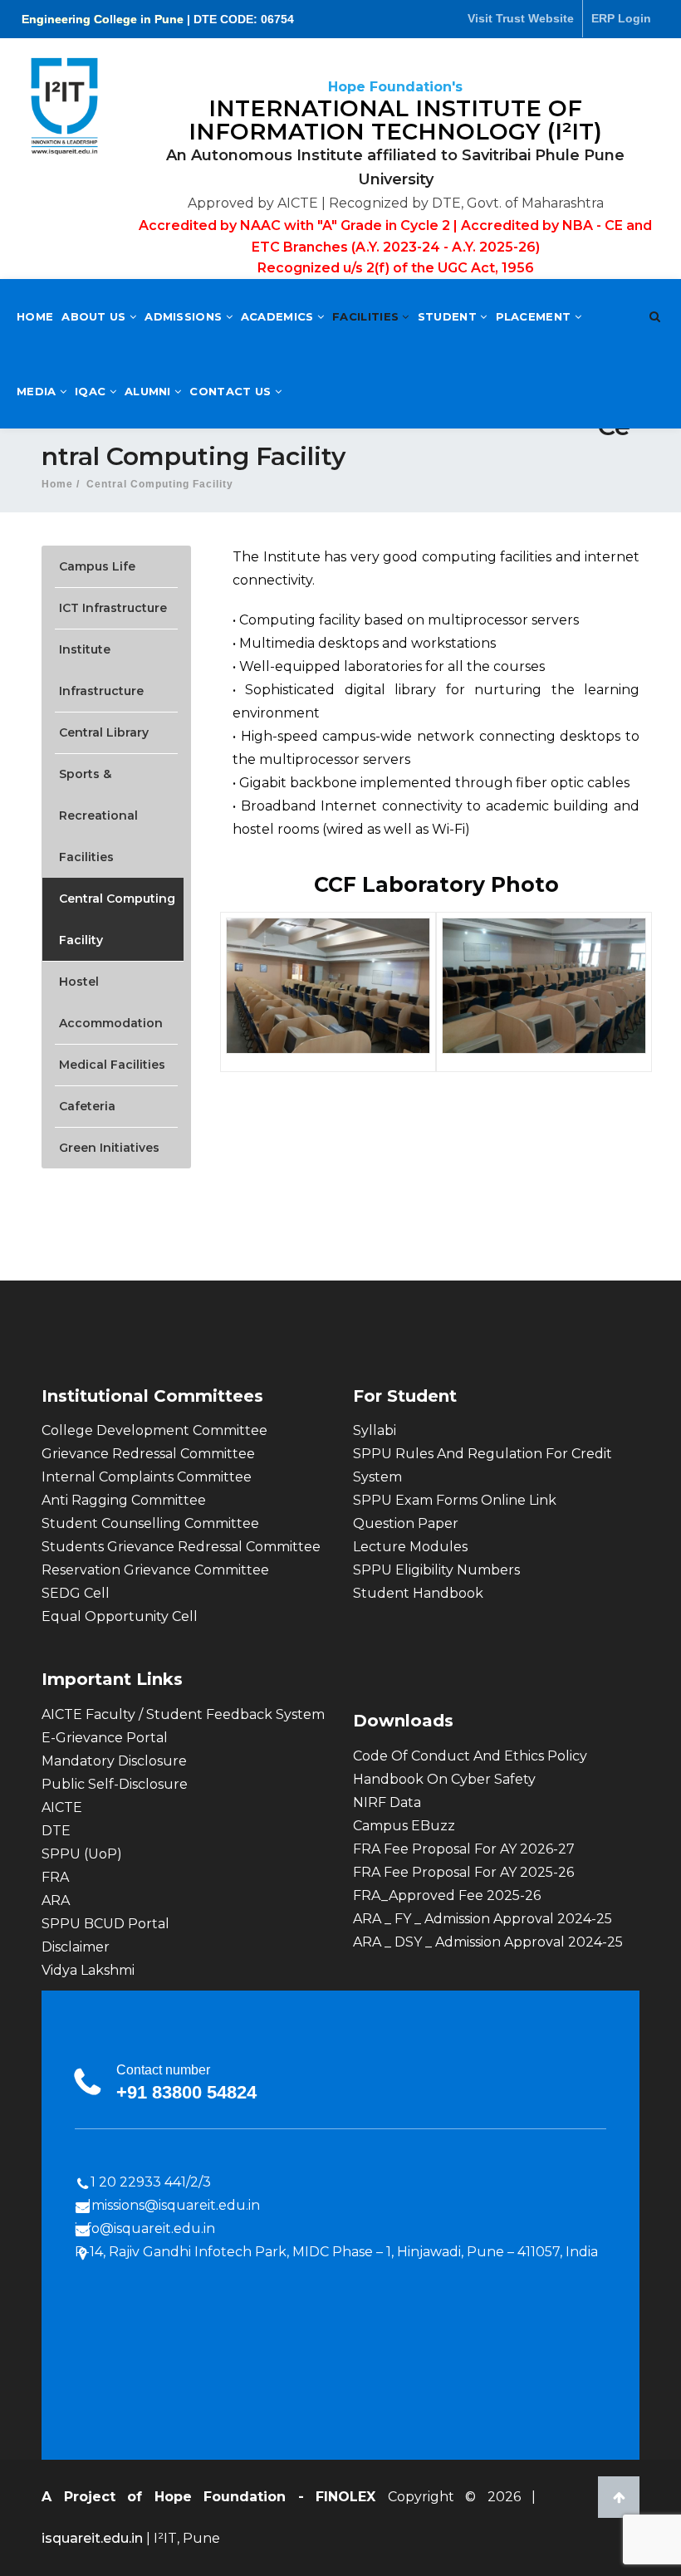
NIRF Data (387, 1802)
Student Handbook (418, 1593)
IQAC (92, 391)
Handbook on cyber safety (444, 1779)
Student (449, 316)
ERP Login (621, 18)
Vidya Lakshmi (88, 1970)
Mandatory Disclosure (114, 1761)
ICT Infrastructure (113, 608)
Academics (279, 316)
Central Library (104, 732)
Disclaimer (76, 1947)
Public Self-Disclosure (115, 1784)
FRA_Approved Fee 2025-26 (447, 1895)
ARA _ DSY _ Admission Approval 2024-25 (488, 1942)
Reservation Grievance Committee (155, 1570)
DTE (56, 1831)
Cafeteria (87, 1106)
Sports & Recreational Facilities (98, 815)
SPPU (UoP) (82, 1854)
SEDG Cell (76, 1593)
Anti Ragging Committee (124, 1500)
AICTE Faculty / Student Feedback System (183, 1714)
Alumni (149, 391)
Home (35, 316)
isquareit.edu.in (94, 2538)
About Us (96, 316)
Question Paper (406, 1523)
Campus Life (97, 566)
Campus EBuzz (404, 1826)
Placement (535, 316)
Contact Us (232, 391)
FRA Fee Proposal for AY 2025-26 (463, 1872)
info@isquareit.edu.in (145, 2228)
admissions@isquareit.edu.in (167, 2205)
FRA (55, 1877)
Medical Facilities (112, 1065)
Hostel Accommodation (111, 1002)
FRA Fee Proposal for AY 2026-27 (464, 1849)
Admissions (185, 316)
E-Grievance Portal (105, 1738)
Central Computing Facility (117, 919)
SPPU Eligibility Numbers (436, 1570)
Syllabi (375, 1430)
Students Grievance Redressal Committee (181, 1547)
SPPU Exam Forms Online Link (455, 1500)
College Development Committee (154, 1430)
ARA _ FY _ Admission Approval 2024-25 (483, 1919)
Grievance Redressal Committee (148, 1454)
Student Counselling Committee (150, 1523)
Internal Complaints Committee (147, 1477)
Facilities (367, 316)
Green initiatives (109, 1148)
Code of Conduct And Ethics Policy (470, 1756)
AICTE (62, 1807)
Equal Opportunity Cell (120, 1616)
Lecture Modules (410, 1547)
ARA (56, 1900)
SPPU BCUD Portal (105, 1924)
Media (38, 391)
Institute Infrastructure (101, 670)
